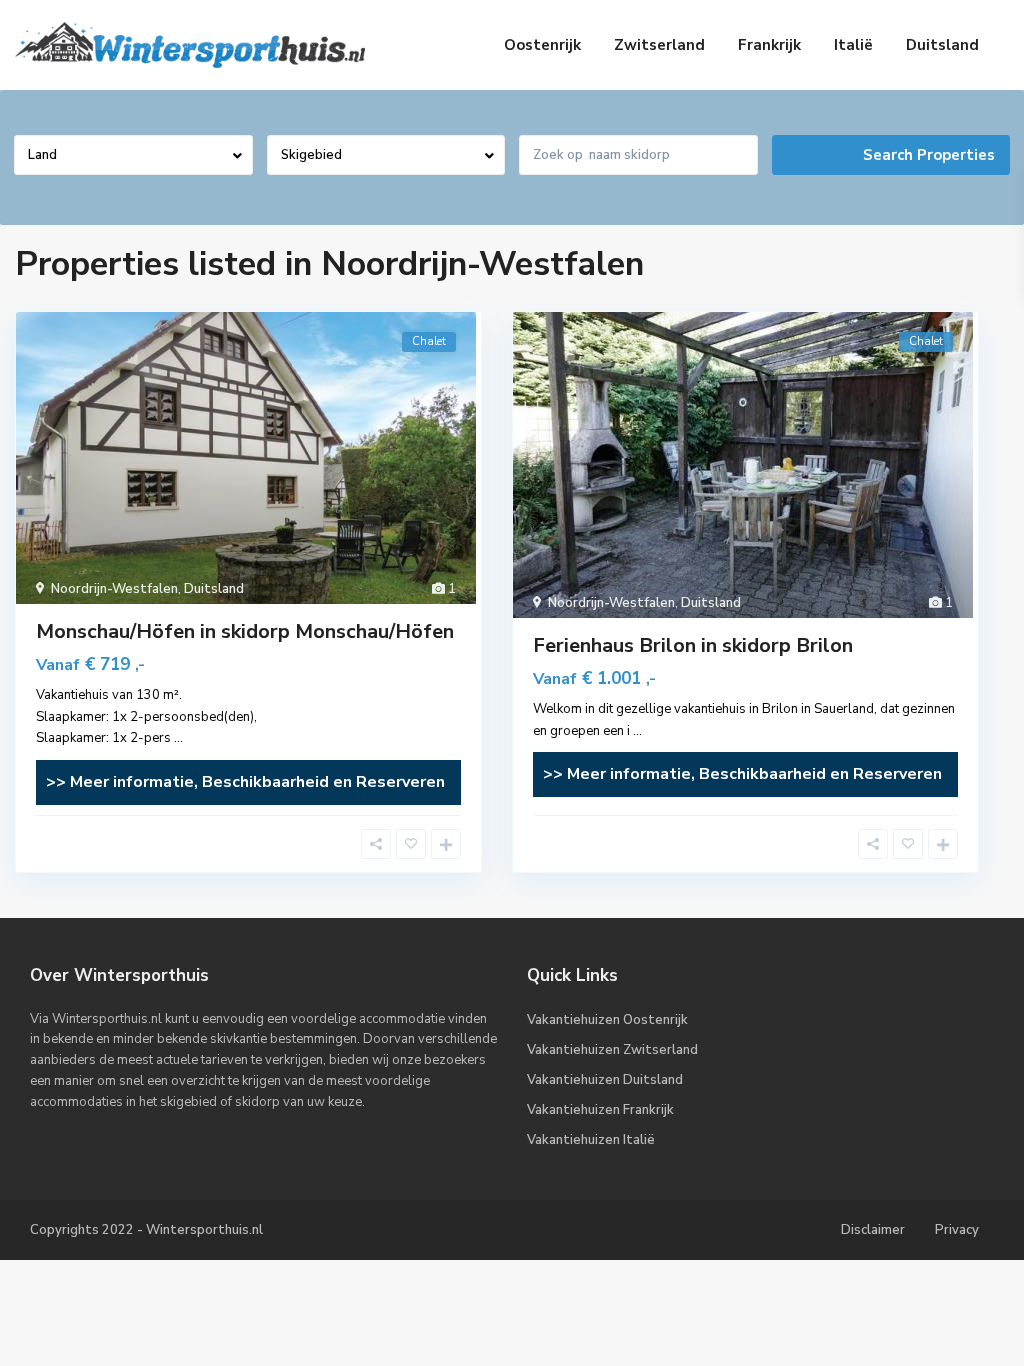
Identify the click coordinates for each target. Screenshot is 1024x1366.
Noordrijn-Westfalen (114, 589)
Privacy (957, 1230)
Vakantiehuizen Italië (591, 1140)
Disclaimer (873, 1230)
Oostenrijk (542, 45)
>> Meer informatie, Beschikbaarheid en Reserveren (245, 782)
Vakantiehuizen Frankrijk (600, 1110)
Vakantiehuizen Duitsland (605, 1080)
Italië (853, 45)
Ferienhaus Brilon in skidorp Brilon (693, 645)
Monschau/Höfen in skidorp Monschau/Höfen (245, 631)
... (178, 738)
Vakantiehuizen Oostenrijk (607, 1020)
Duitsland (942, 45)
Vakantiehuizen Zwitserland (612, 1050)
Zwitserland (659, 45)
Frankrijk (769, 45)
